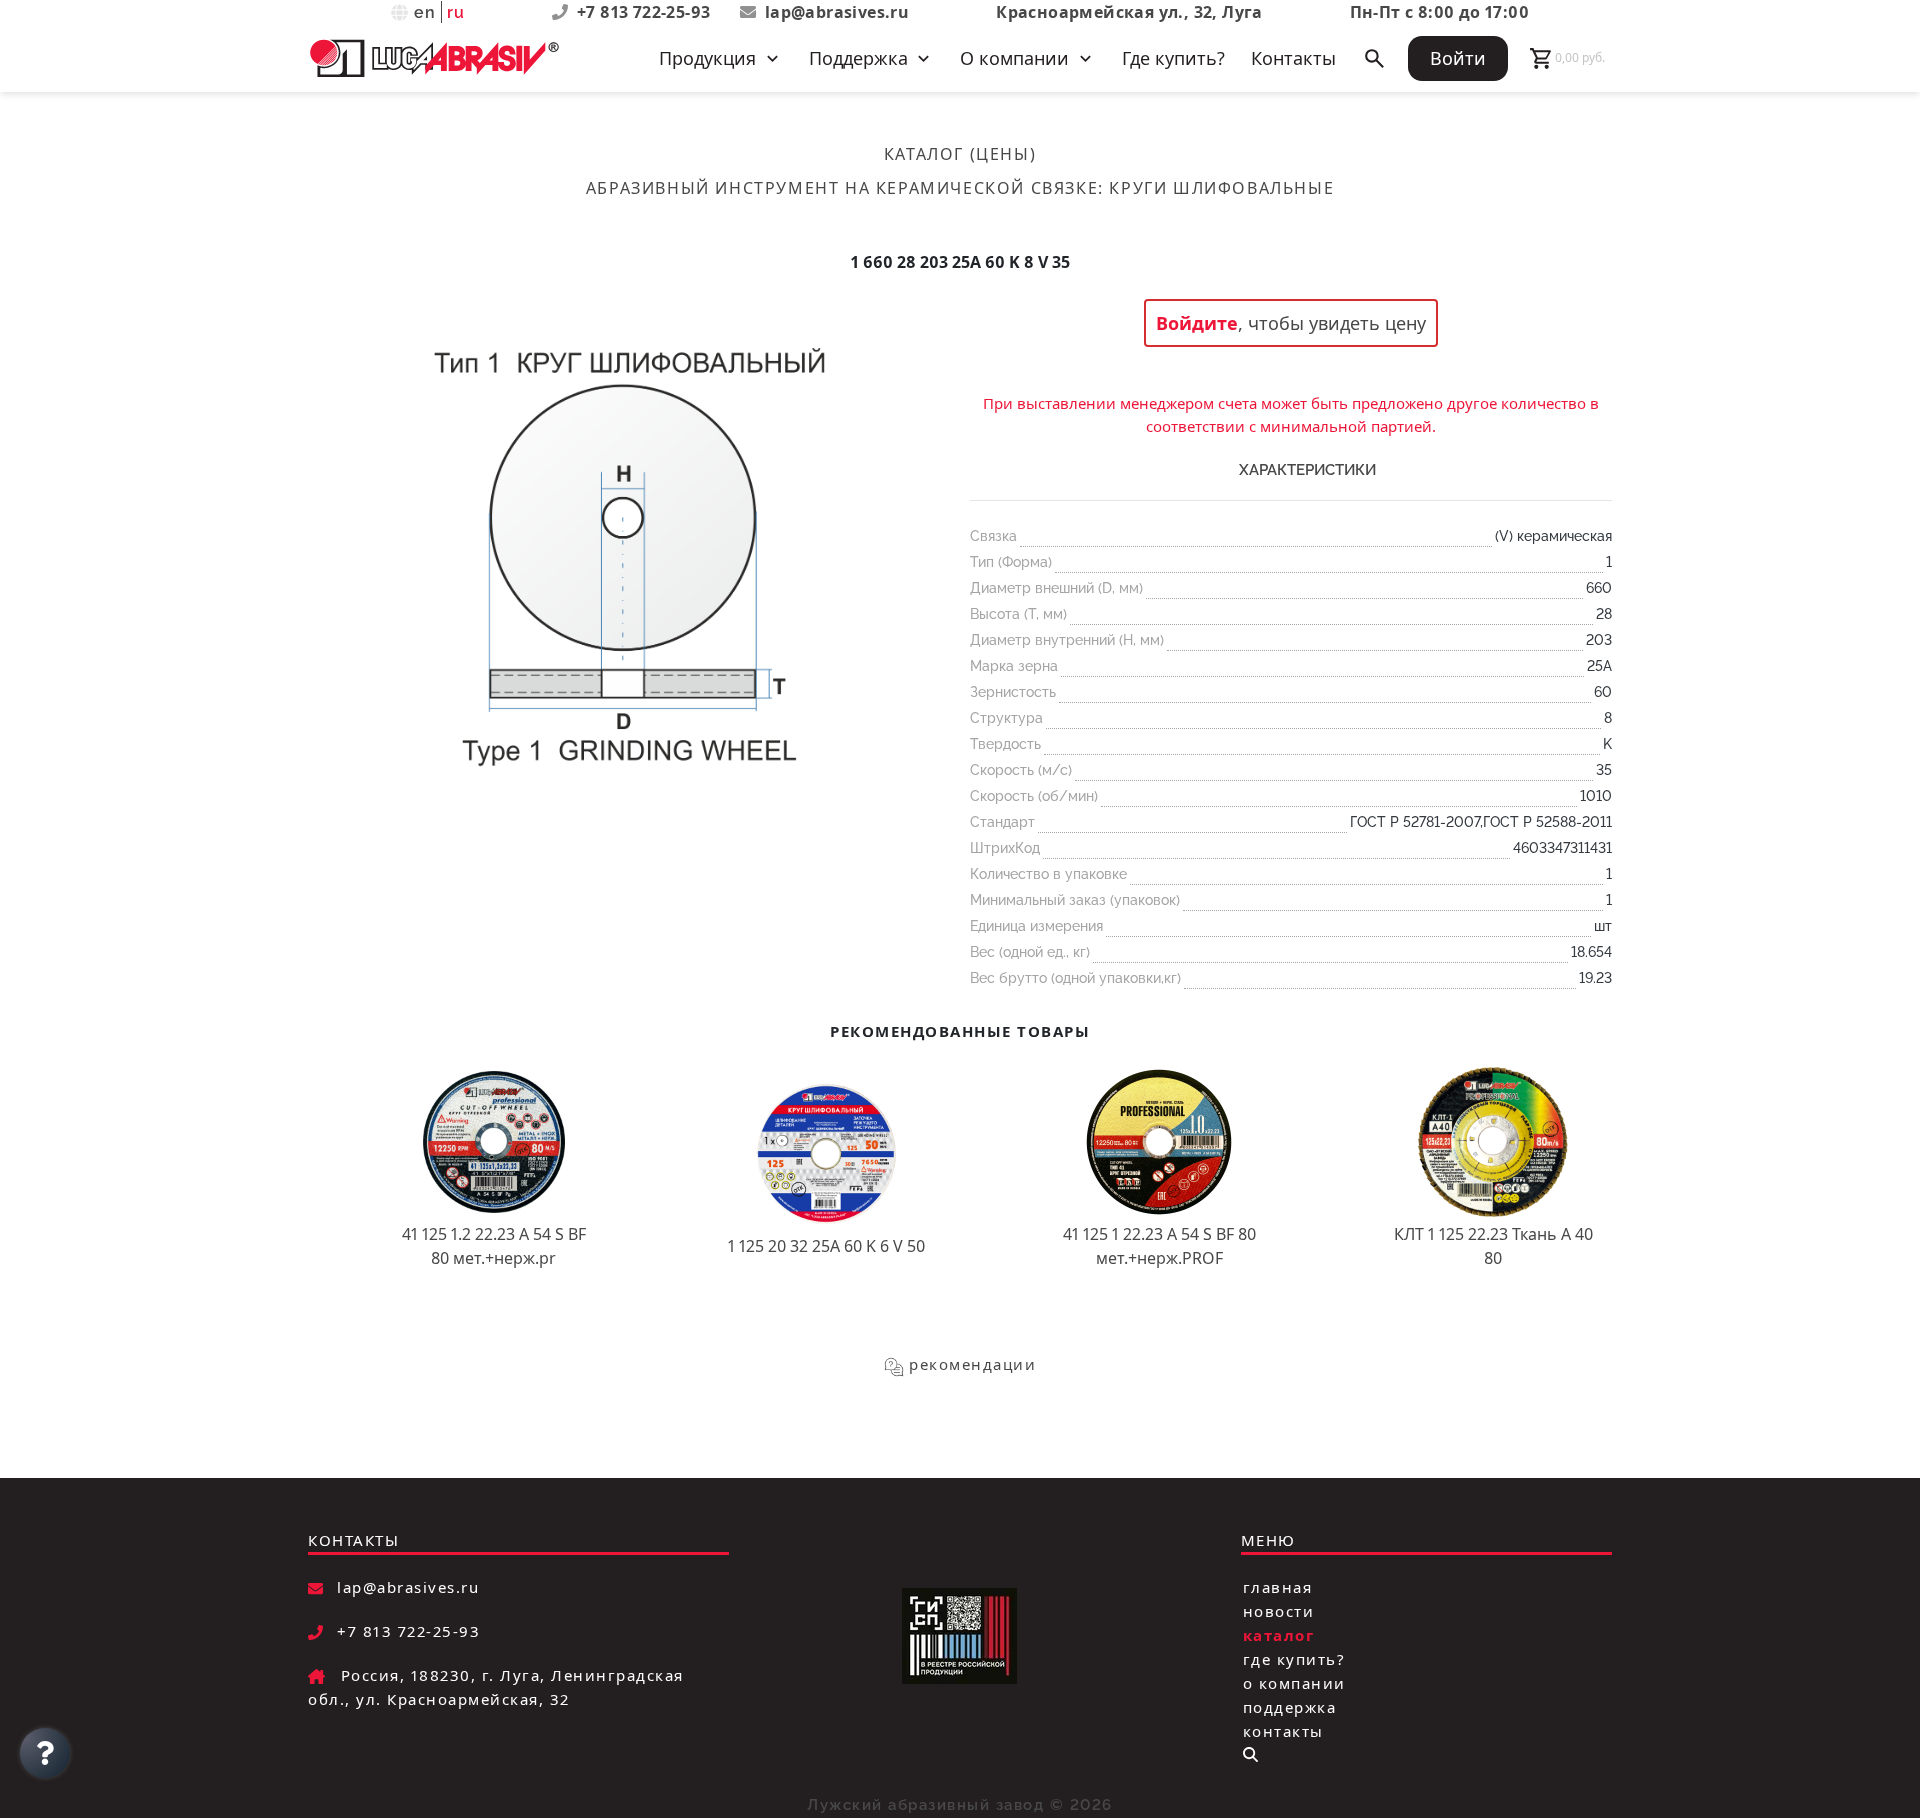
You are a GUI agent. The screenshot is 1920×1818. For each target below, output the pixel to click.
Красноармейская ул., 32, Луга (1129, 12)
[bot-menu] (1250, 1754)
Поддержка (1290, 1707)
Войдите (1197, 323)
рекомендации (972, 1364)
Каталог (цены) (960, 154)
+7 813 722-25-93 (646, 12)
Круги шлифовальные (1221, 188)
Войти (1458, 58)
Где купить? (1173, 58)
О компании (1294, 1683)
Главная (1278, 1587)
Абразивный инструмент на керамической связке (842, 188)
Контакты (1293, 58)
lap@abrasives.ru (837, 12)
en (425, 12)
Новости (1279, 1611)
